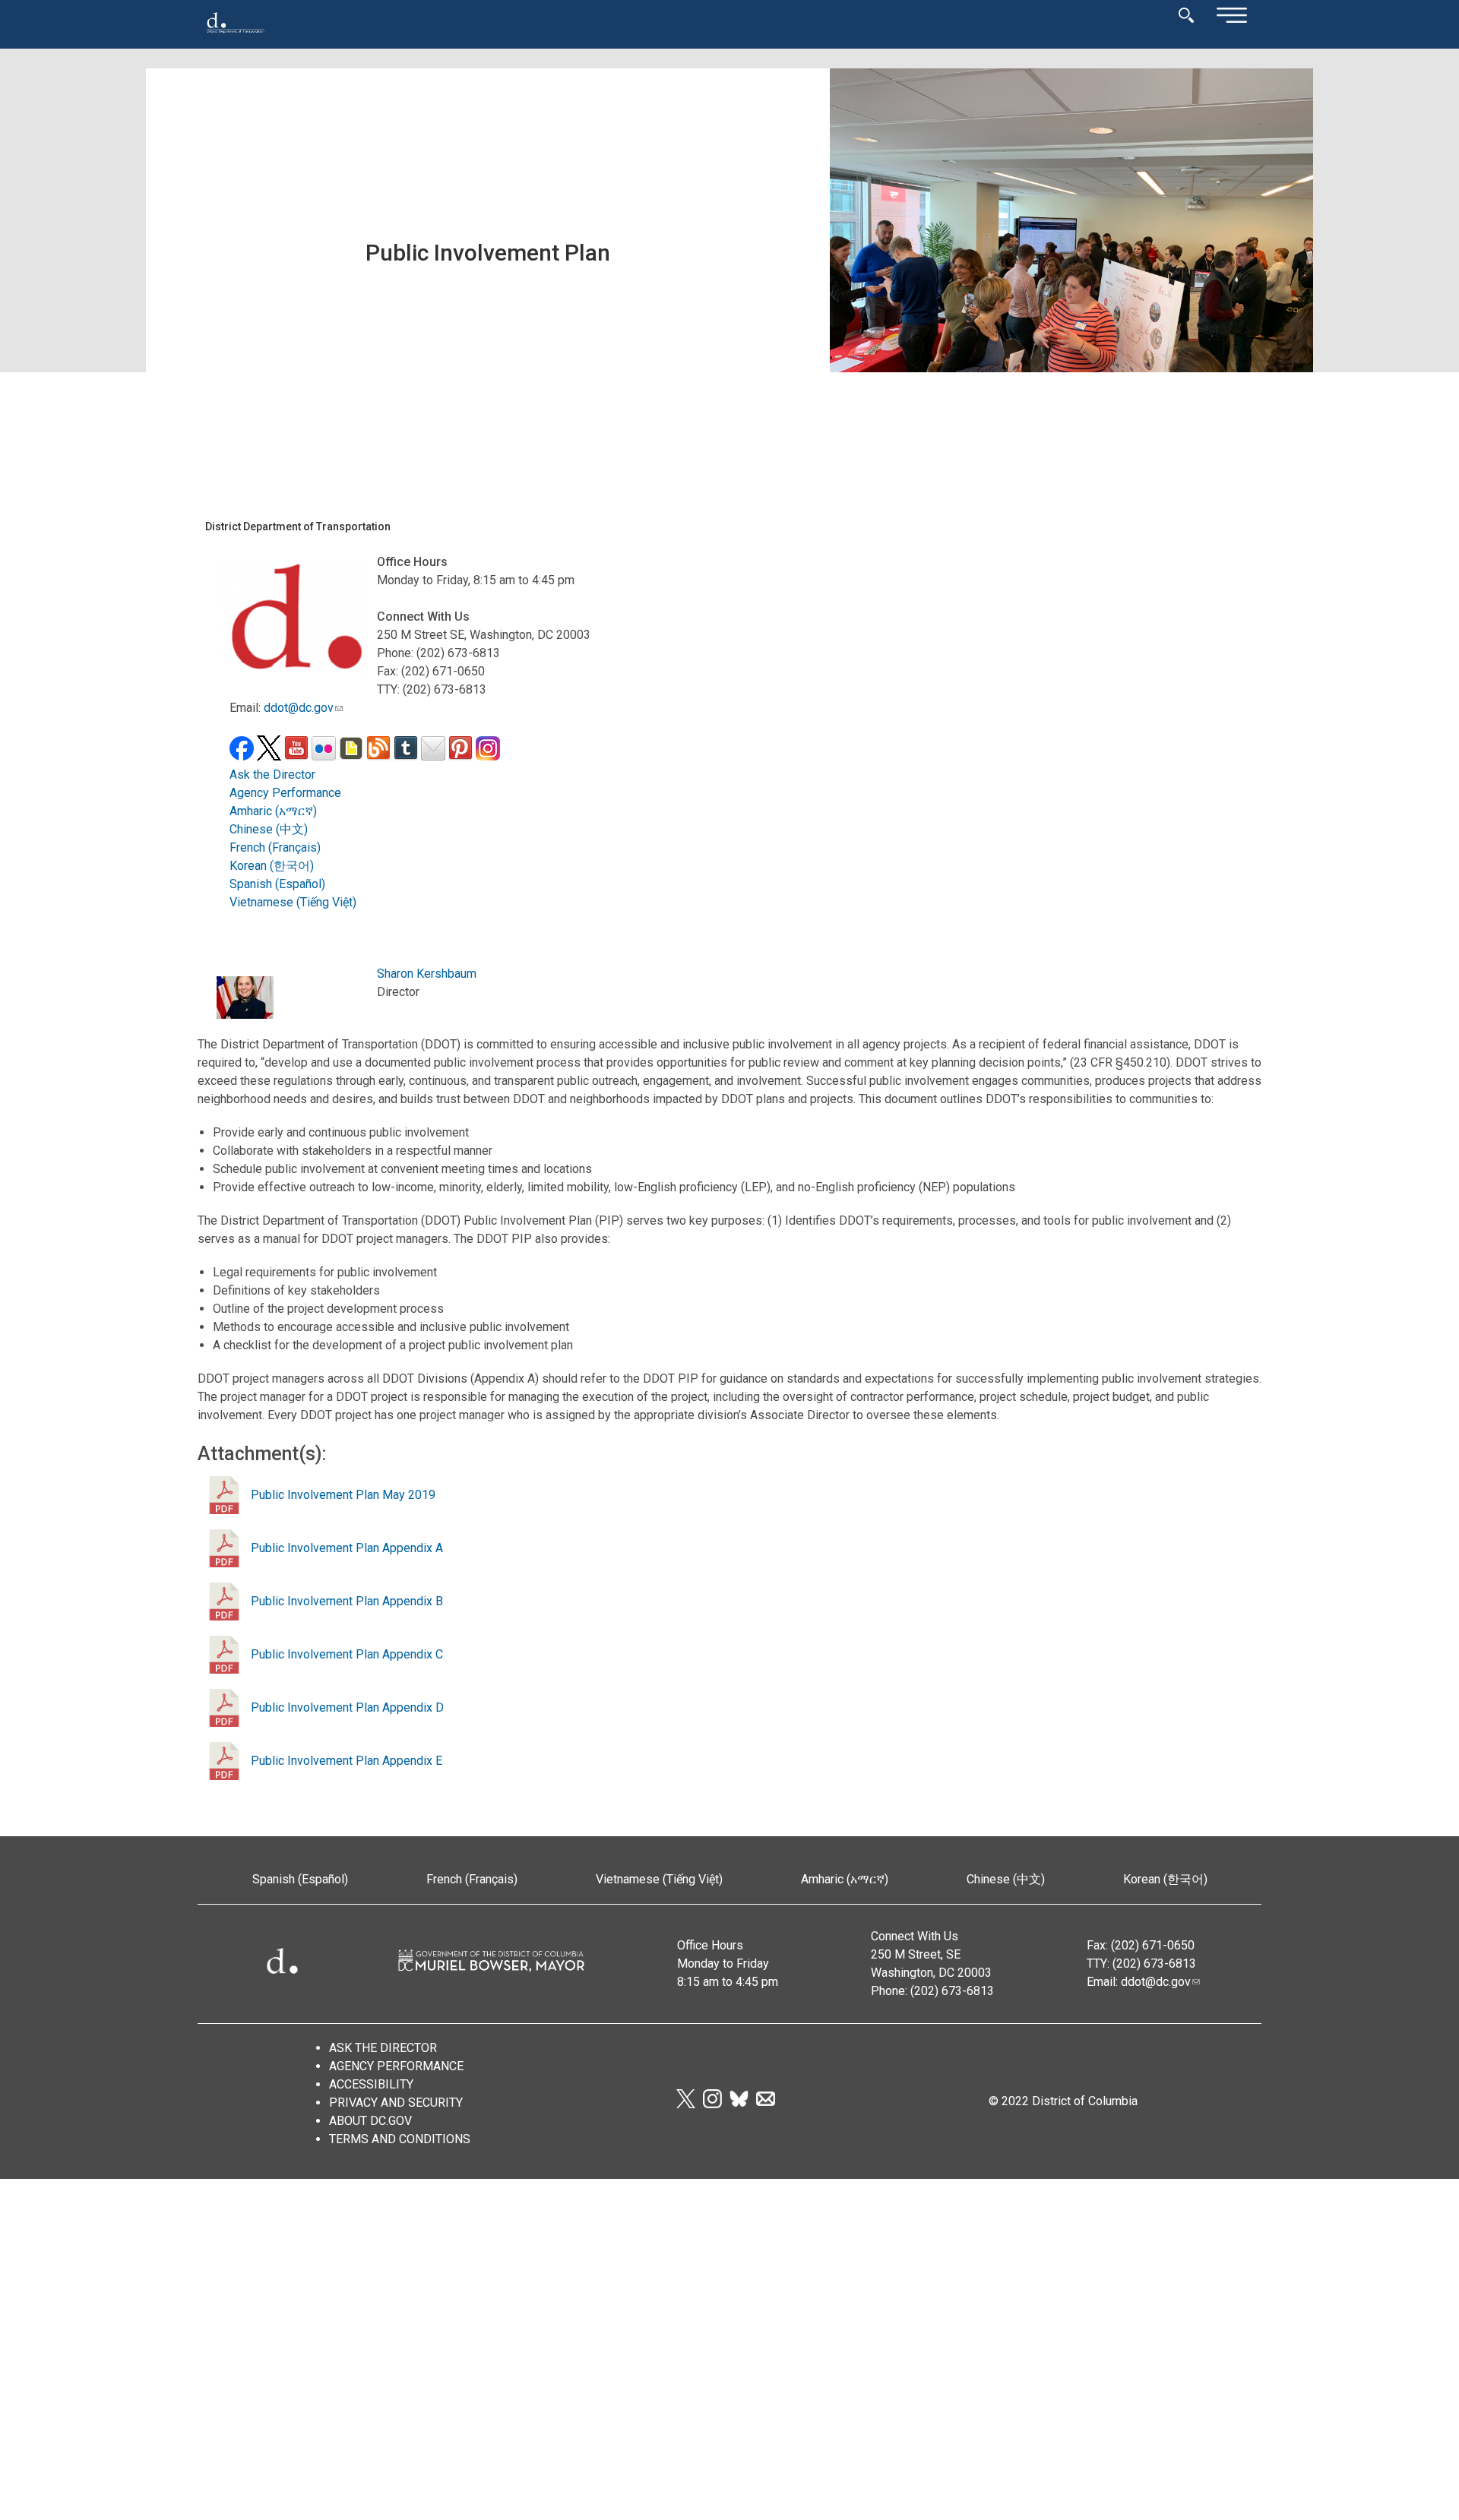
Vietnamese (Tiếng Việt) (293, 902)
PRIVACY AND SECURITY (396, 2103)
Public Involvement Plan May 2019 (343, 1495)
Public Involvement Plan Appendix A (347, 1548)
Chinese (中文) (269, 829)
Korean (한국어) (272, 866)
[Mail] (766, 2104)
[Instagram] (712, 2104)
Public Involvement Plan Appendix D (347, 1707)
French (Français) (275, 847)
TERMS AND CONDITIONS (400, 2139)
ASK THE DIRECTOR (383, 2048)
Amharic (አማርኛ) (273, 811)
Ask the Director (272, 775)
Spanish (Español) (277, 884)
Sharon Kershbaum (427, 974)
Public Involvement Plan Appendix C (347, 1654)
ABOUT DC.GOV (370, 2121)
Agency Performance (285, 793)
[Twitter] (685, 2104)
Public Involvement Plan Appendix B (347, 1601)
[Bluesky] (739, 2104)
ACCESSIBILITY (371, 2084)
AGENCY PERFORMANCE (396, 2066)
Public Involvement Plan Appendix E (347, 1761)
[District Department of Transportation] (236, 38)
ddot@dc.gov (299, 708)
